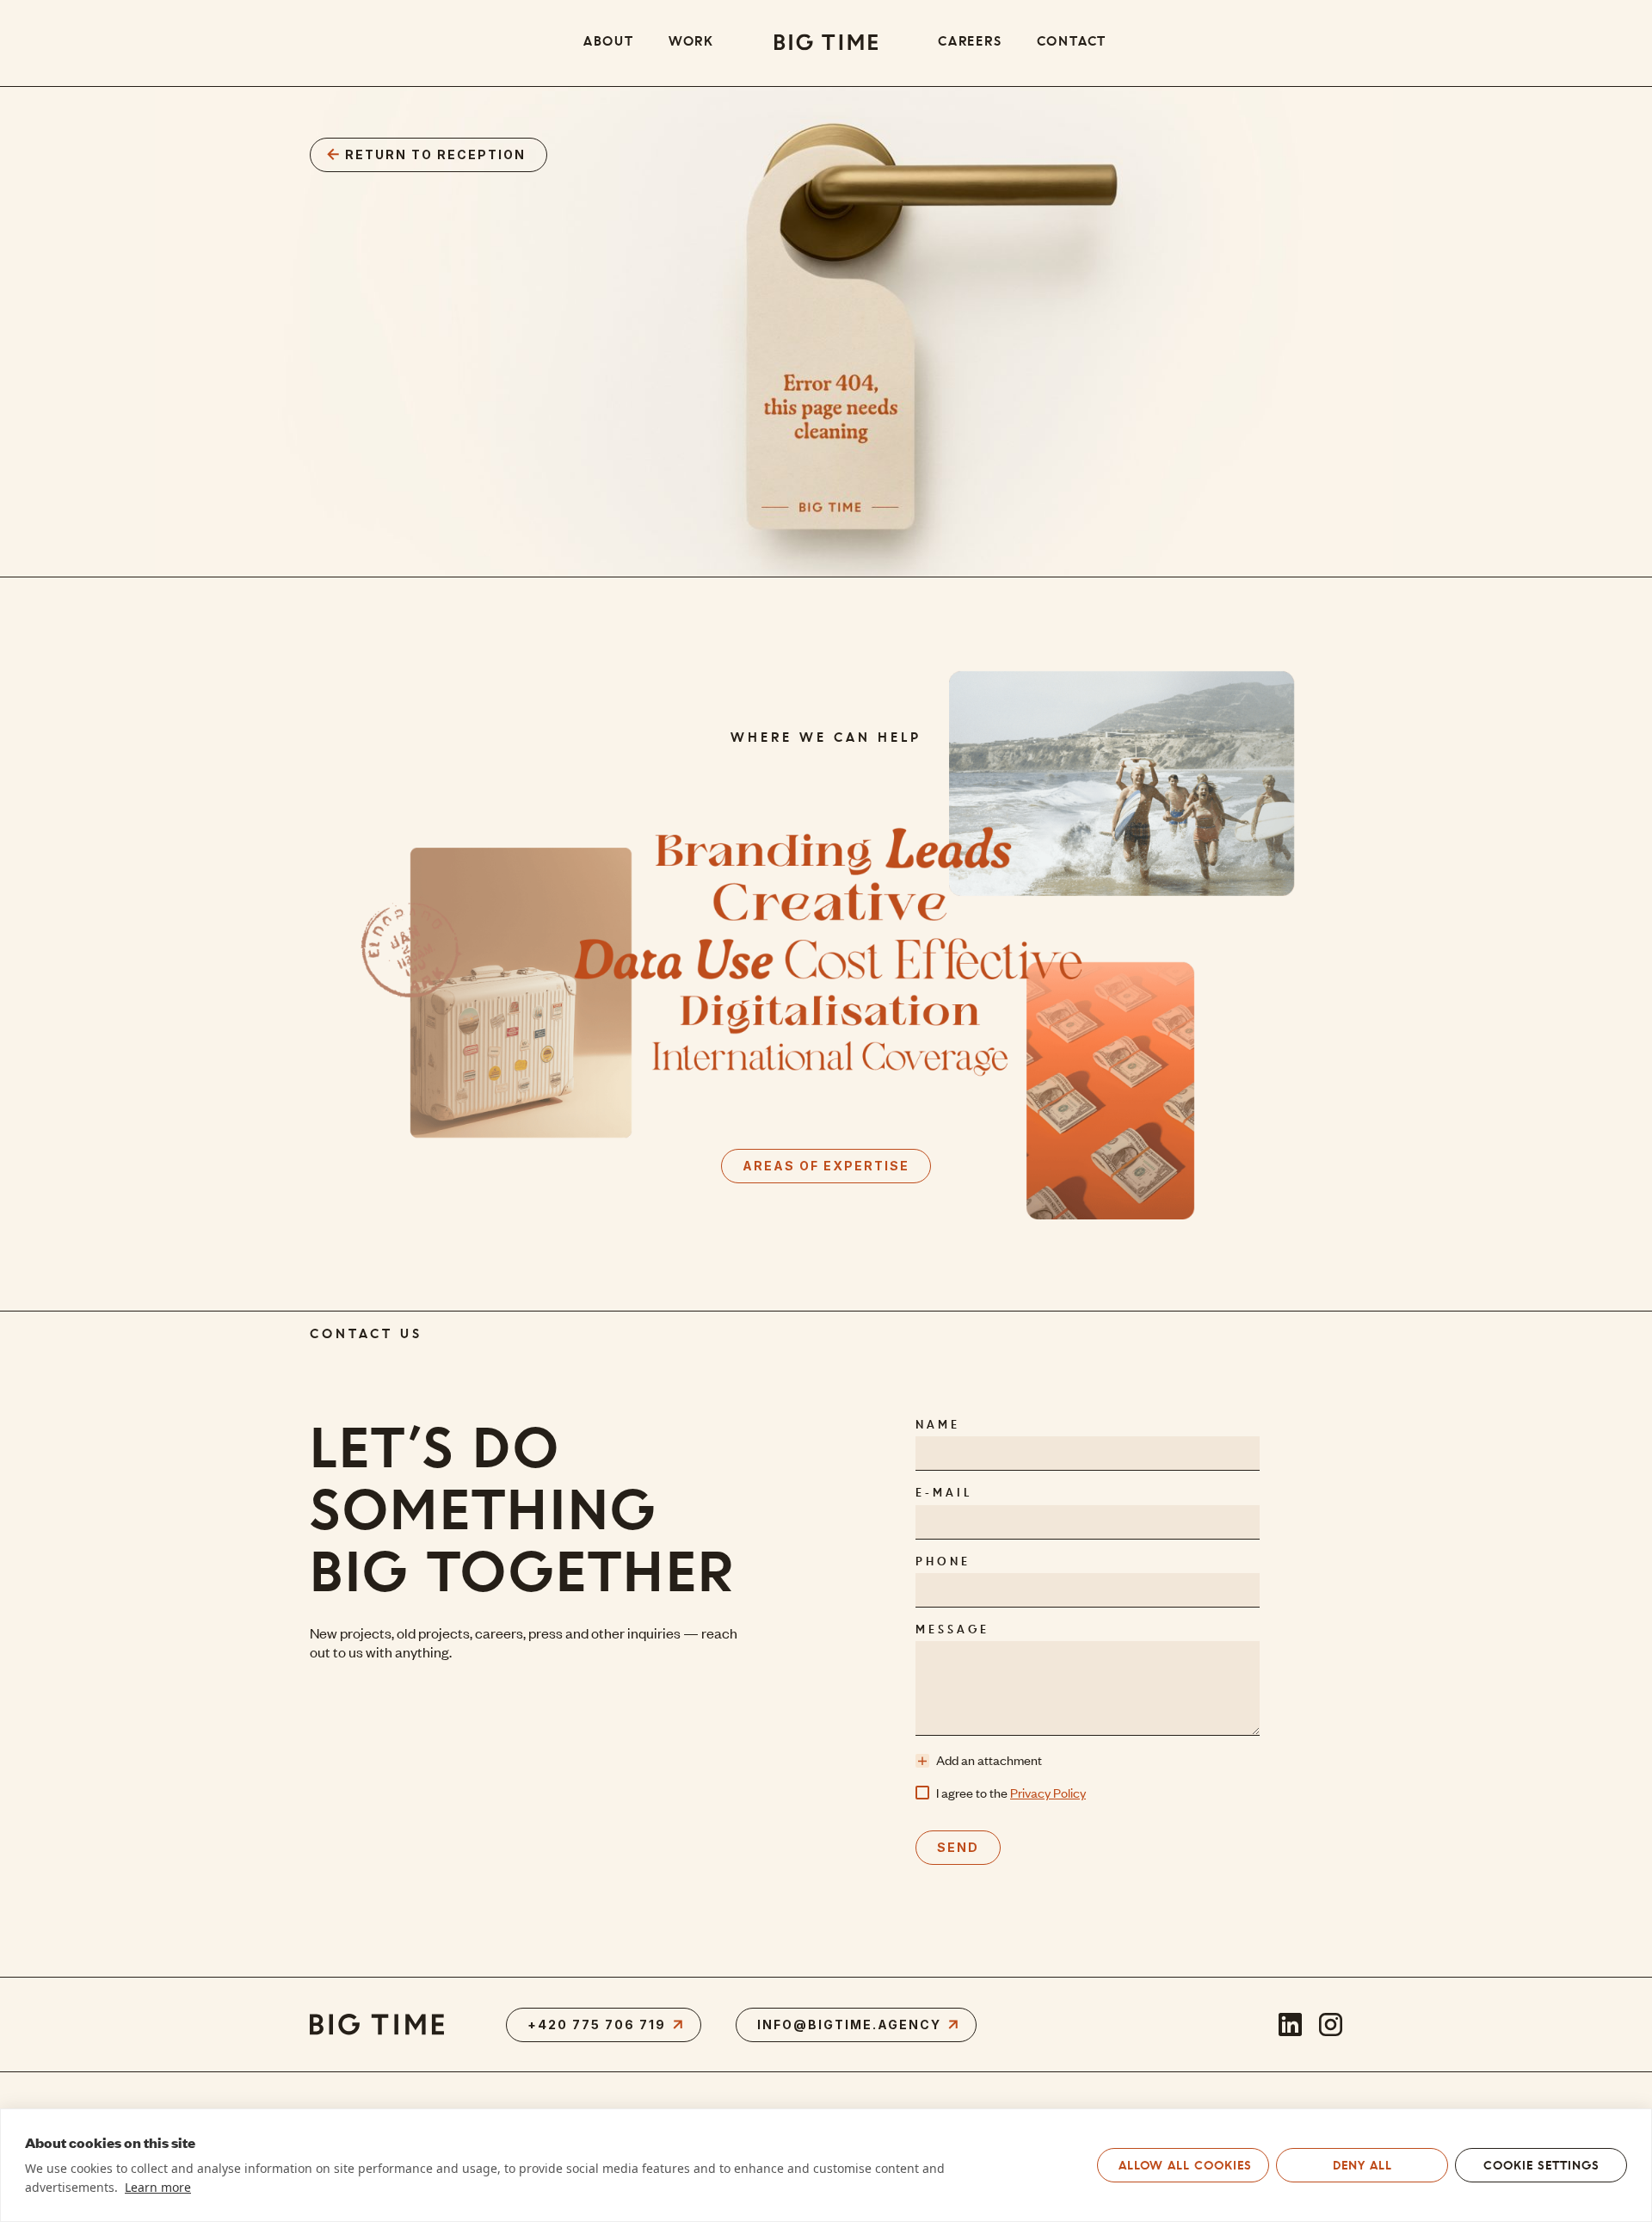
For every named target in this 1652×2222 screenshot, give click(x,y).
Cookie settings (1541, 2166)
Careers (970, 42)
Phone (943, 1562)
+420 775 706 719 (597, 2024)
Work (691, 42)
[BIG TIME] (826, 43)
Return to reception (435, 154)
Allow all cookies (1185, 2166)
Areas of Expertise (826, 1166)
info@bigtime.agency (849, 2024)
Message (952, 1630)
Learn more (158, 2187)
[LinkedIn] (1290, 2024)
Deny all (1362, 2166)
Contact (1072, 42)
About (609, 42)
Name (938, 1425)
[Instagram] (1331, 2024)
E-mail (944, 1493)
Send (958, 1847)
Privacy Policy (1048, 1793)
